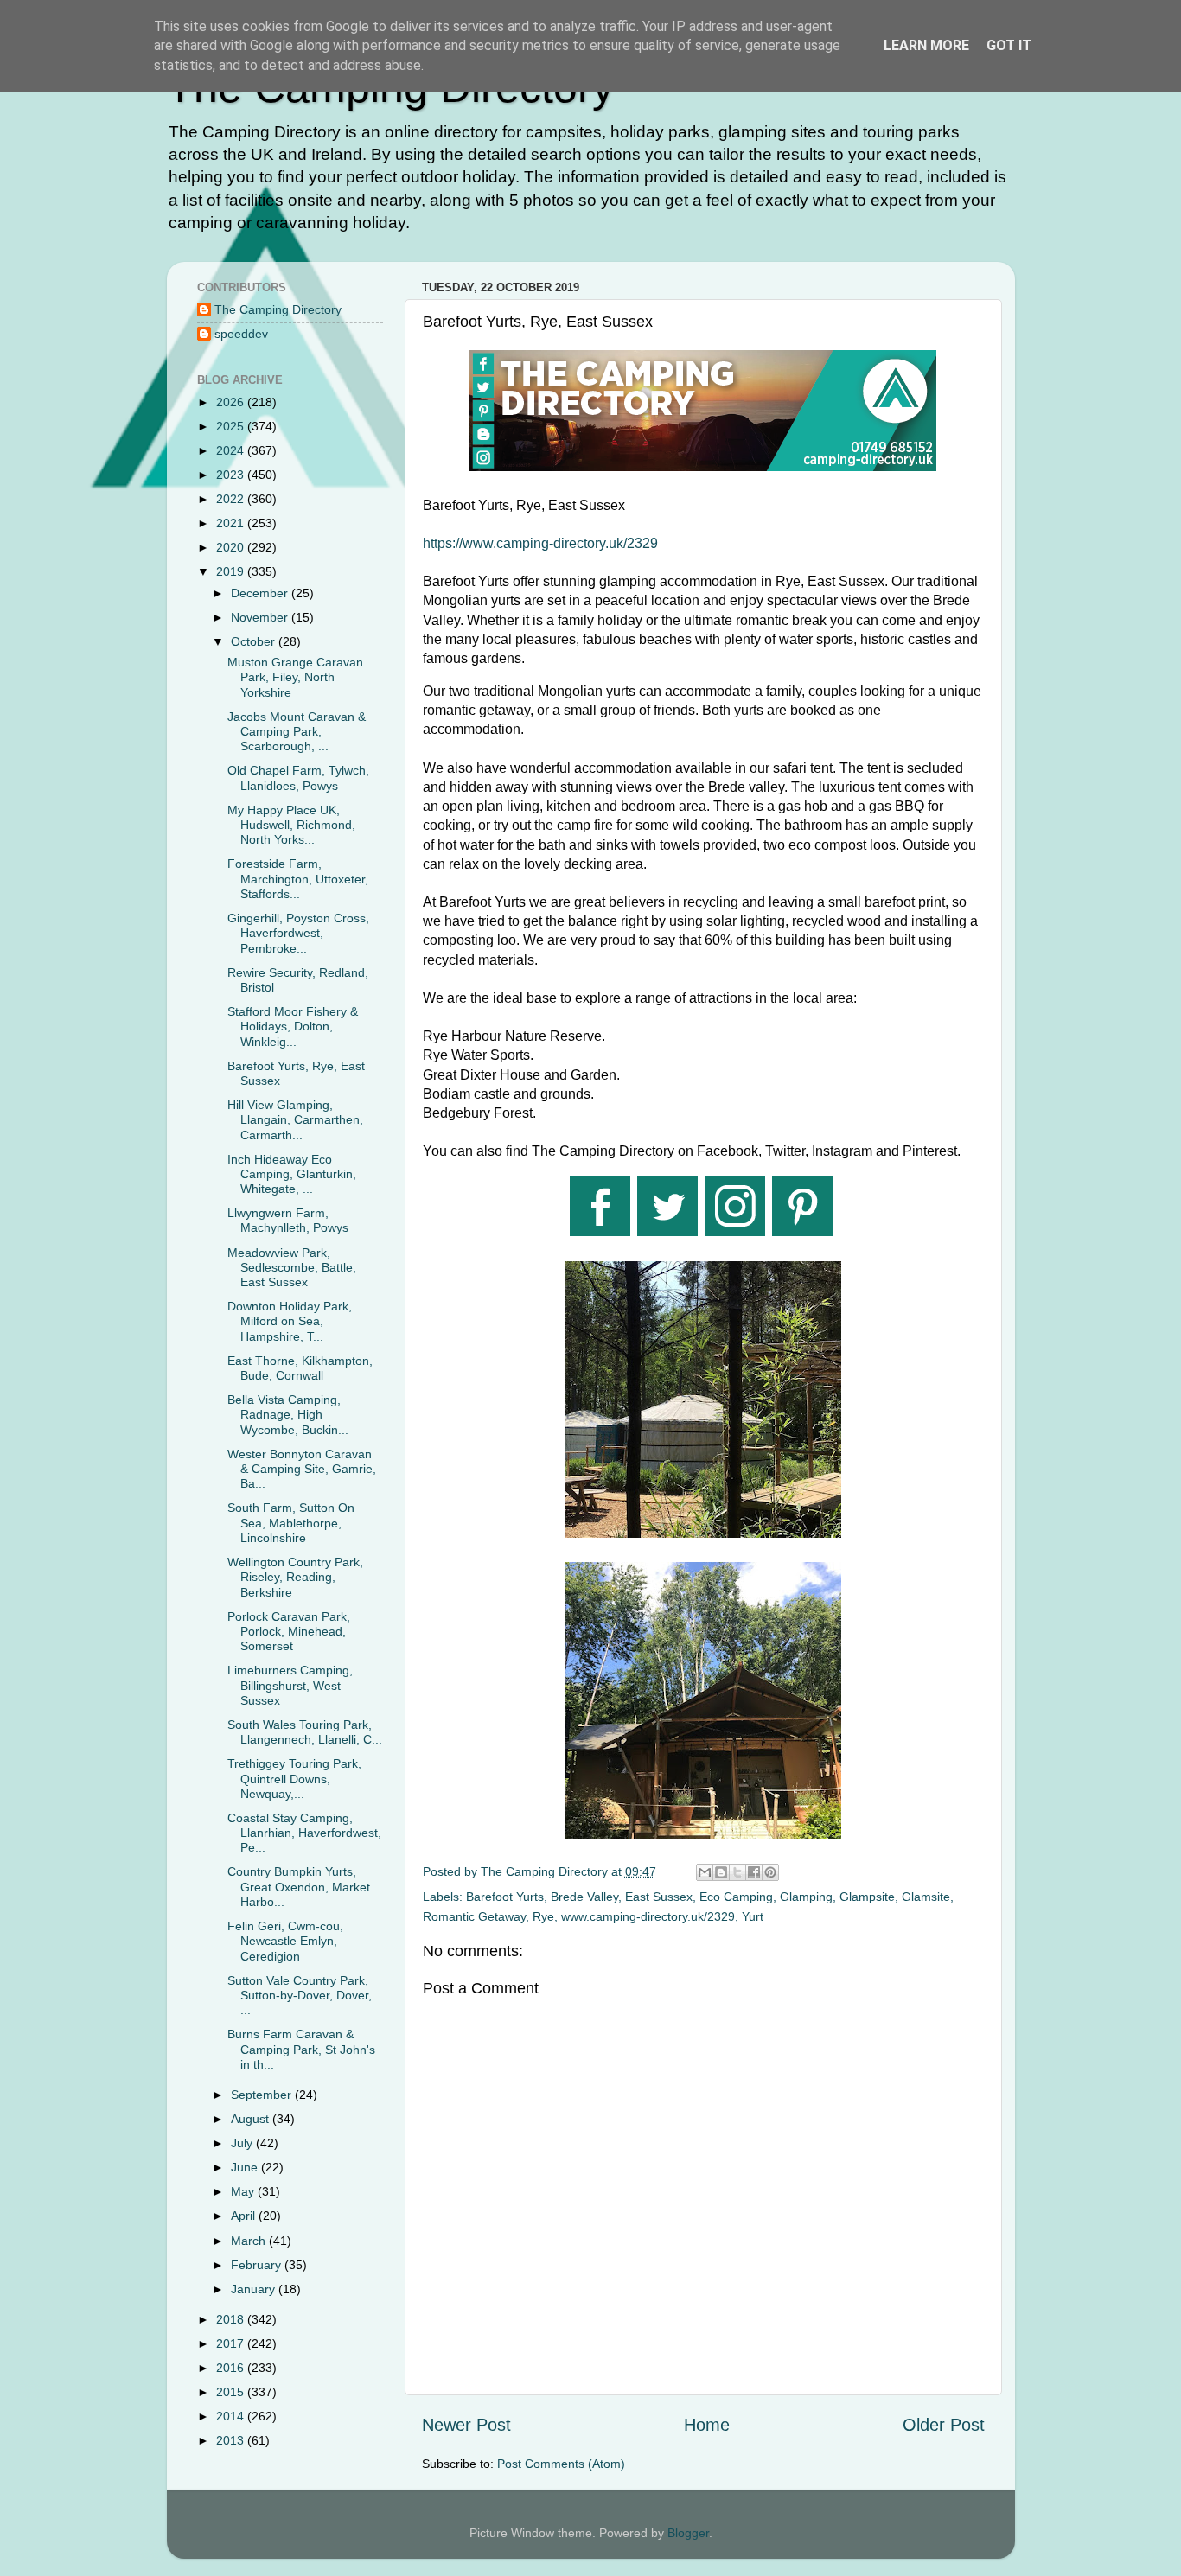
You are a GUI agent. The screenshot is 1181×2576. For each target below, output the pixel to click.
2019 (232, 571)
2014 (232, 2416)
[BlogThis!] (721, 1872)
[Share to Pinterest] (770, 1872)
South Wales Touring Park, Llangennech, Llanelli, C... (305, 1732)
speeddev (241, 334)
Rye (543, 1916)
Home (707, 2425)
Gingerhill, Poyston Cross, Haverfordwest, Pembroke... (298, 933)
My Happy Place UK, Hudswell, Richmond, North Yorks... (291, 825)
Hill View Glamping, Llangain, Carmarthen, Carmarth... (295, 1120)
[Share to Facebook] (754, 1872)
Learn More (926, 45)
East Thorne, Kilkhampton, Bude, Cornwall (300, 1368)
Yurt (753, 1916)
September (263, 2095)
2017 (232, 2343)
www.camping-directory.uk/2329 (648, 1916)
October (255, 641)
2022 (232, 499)
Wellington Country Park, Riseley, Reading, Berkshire (295, 1577)
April (245, 2216)
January (255, 2289)
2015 (232, 2392)
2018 (232, 2319)
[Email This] (705, 1872)
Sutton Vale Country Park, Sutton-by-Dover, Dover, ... (300, 1996)
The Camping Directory (278, 309)
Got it (1009, 45)
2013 (232, 2440)
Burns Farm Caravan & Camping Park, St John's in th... (301, 2049)
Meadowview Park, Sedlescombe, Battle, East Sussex (292, 1268)
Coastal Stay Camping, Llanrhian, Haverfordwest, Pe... (304, 1833)
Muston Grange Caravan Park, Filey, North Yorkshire (295, 677)
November (261, 617)
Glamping (806, 1897)
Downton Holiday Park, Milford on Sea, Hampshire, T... (290, 1321)
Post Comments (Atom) (561, 2464)
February (258, 2265)
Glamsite (926, 1897)
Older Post (944, 2425)
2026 (232, 402)
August (252, 2119)
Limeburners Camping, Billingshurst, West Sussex (290, 1685)
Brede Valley (584, 1897)
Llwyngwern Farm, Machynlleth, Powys (288, 1220)
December (261, 593)
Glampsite (867, 1897)
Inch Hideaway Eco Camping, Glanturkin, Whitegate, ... (292, 1174)
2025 (232, 426)
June (246, 2167)
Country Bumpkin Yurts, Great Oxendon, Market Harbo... (299, 1887)
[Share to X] (737, 1872)
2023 (232, 475)
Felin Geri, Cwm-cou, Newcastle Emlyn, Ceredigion (285, 1941)
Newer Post (466, 2425)
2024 (232, 450)
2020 (232, 547)
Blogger (688, 2533)
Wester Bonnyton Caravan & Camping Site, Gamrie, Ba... (302, 1469)
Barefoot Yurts (505, 1897)
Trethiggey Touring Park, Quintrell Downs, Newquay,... (294, 1779)
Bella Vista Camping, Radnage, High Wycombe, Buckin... (288, 1415)
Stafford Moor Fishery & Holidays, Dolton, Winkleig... (293, 1027)
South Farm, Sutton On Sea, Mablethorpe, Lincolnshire (291, 1523)
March (250, 2241)
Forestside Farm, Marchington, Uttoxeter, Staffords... (298, 879)
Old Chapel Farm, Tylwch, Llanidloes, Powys (298, 778)
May (244, 2191)
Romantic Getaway (474, 1916)
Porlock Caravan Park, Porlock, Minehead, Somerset (289, 1632)
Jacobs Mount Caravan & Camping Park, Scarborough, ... (297, 732)
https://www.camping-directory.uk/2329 (540, 543)
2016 (232, 2368)
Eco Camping (736, 1897)
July (243, 2143)
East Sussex (659, 1897)
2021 (232, 523)
